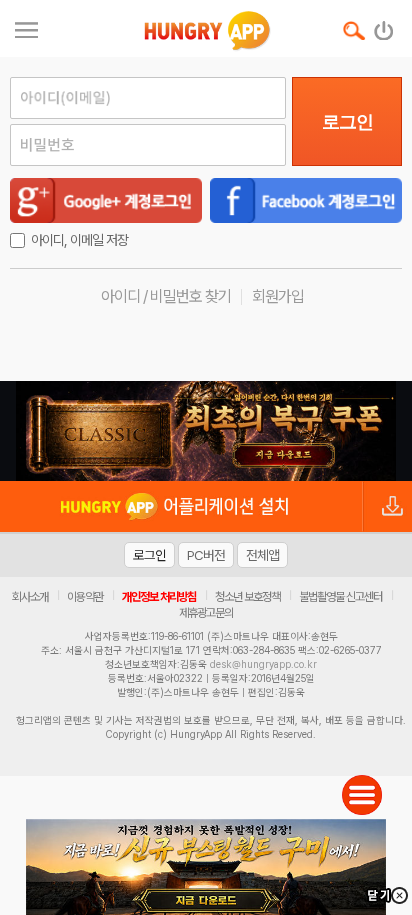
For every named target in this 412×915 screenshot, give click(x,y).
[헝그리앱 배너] (206, 431)
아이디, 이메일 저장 (79, 240)
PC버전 (206, 555)
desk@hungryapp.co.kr (263, 664)
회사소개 (30, 597)
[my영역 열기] (26, 27)
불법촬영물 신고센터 (340, 597)
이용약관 (85, 597)
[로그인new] (384, 26)
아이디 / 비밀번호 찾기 (166, 296)
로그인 (347, 122)
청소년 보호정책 (247, 597)
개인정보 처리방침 (159, 597)
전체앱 (262, 555)
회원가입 (278, 296)
